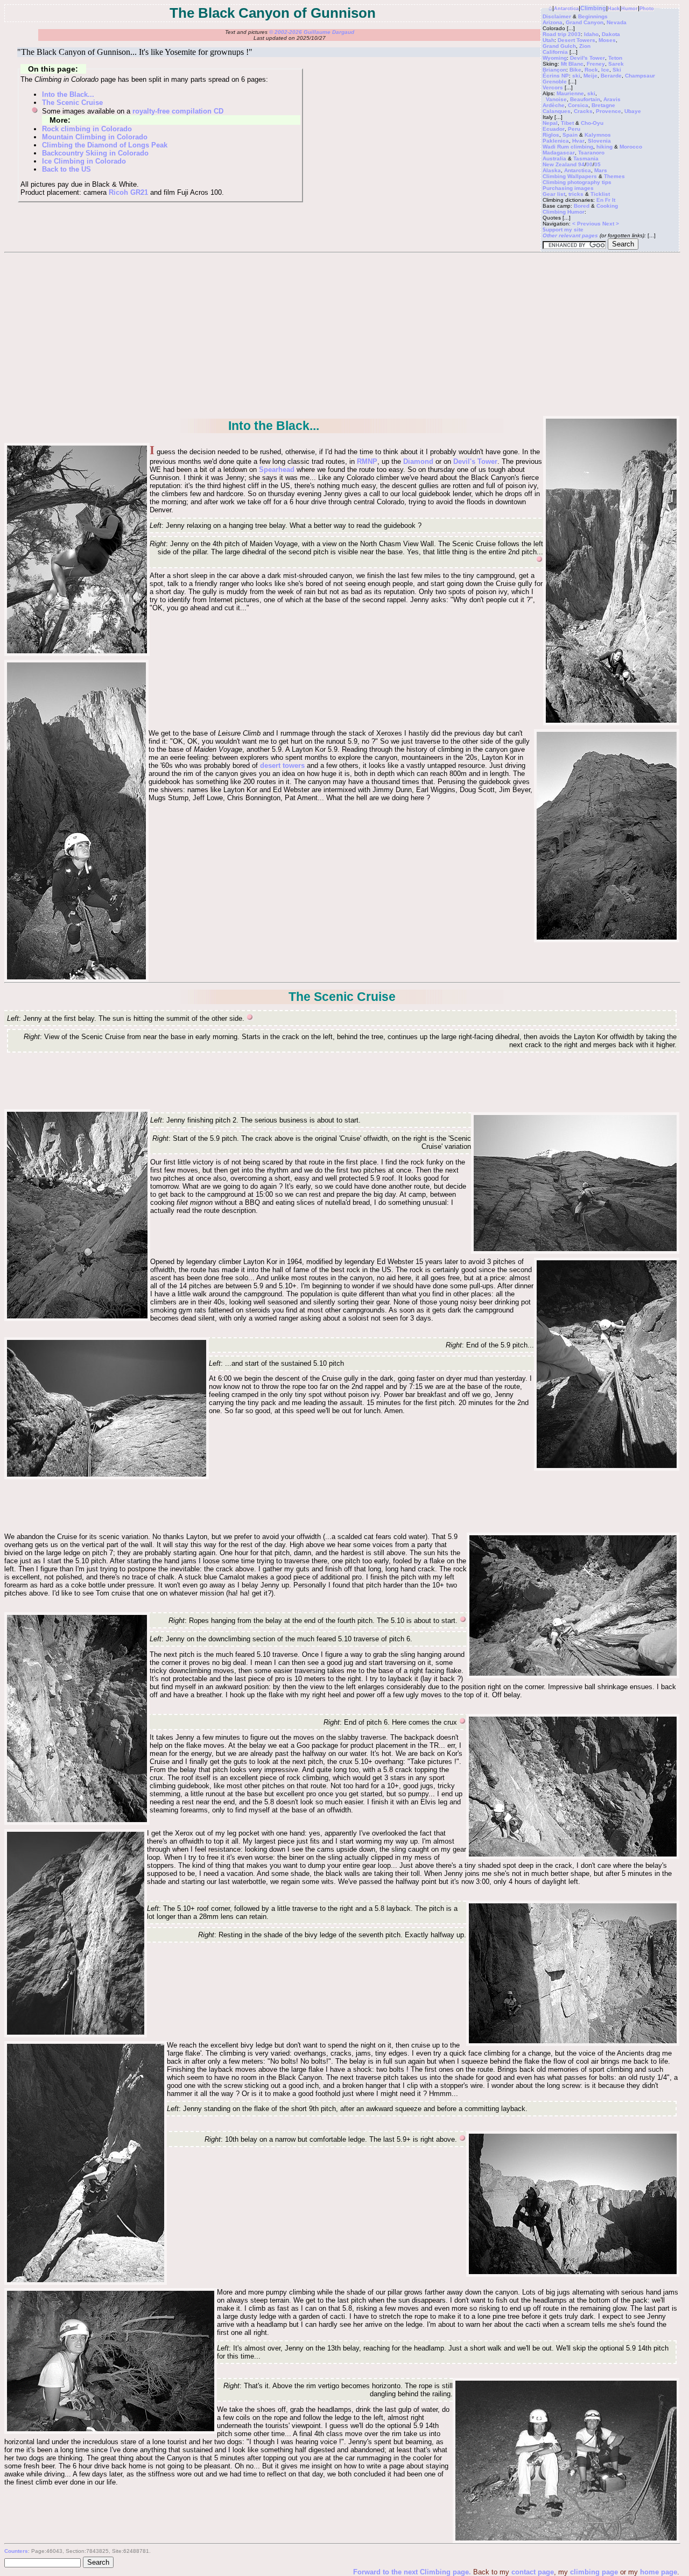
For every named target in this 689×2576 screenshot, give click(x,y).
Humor (630, 9)
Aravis (612, 99)
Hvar (578, 141)
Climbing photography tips (577, 182)
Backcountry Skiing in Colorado (95, 153)
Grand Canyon (585, 22)
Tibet (567, 123)
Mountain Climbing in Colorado (95, 137)
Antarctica (566, 9)
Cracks (583, 111)
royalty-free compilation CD (178, 111)
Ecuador (554, 129)
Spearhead (277, 470)
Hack (614, 9)
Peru (574, 129)
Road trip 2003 (562, 34)
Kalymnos (598, 135)
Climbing (593, 8)
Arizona (553, 22)
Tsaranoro (591, 153)
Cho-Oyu (592, 123)
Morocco (631, 147)
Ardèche (554, 105)
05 (597, 164)
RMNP (367, 461)
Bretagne (603, 105)
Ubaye (633, 111)
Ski (617, 70)
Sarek (616, 64)
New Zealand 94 (564, 164)
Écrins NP (556, 76)
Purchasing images (568, 188)
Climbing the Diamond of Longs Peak (105, 145)
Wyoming (555, 58)
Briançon (554, 70)
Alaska (552, 170)
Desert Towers (576, 40)
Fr (608, 200)
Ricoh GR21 (128, 192)
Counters (16, 2551)
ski (576, 76)
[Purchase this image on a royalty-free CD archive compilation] (540, 560)
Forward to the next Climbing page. (413, 2572)
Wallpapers (582, 176)
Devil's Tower (588, 58)
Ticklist (600, 194)
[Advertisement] (342, 334)
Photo (647, 9)
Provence (609, 111)
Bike (575, 70)
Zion (585, 46)
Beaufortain (585, 99)
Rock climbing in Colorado (87, 129)
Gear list (554, 194)
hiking (604, 147)
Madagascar (559, 153)
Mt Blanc (572, 64)
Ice (605, 70)
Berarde (611, 76)
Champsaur (640, 76)
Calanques (557, 111)
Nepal (550, 123)
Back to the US (66, 169)
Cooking (607, 206)
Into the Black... (68, 94)
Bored (582, 206)
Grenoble (555, 82)
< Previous (587, 224)
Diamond (418, 461)
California (555, 52)
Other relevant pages (570, 235)
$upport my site (563, 230)
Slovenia (599, 141)
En (600, 200)
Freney (596, 64)
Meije (590, 76)
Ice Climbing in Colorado (84, 161)
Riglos (551, 135)
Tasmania (586, 158)
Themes (614, 176)
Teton (615, 58)
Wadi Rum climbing (568, 147)
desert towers (282, 765)
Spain (570, 135)
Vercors (553, 87)
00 (589, 164)
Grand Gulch (559, 46)
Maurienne (570, 93)
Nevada (617, 22)
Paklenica (556, 141)
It (614, 200)
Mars (601, 170)
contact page (533, 2572)
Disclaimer (557, 16)
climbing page (594, 2572)
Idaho (591, 34)
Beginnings (593, 16)
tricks (576, 194)
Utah (549, 40)
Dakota (611, 34)
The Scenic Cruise (72, 103)
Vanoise (556, 99)
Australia (554, 158)
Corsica (578, 105)
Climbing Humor (564, 212)
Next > (611, 224)
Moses (607, 40)
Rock (591, 70)
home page (659, 2572)
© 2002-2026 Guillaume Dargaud (312, 32)
